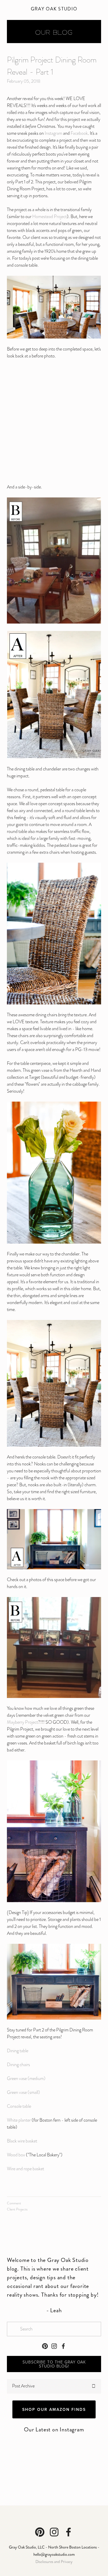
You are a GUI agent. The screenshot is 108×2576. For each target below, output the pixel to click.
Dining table (18, 2051)
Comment (14, 2203)
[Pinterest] (45, 2346)
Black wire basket (22, 2141)
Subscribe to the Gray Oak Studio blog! (54, 2364)
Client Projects (17, 2209)
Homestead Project (50, 217)
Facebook (79, 133)
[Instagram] (54, 2346)
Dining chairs (18, 2065)
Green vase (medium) (27, 2079)
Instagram (53, 133)
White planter (19, 2120)
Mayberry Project (22, 1722)
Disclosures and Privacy (54, 2562)
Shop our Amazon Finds (54, 2409)
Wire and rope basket (25, 2169)
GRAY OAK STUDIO (54, 9)
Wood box (16, 2155)
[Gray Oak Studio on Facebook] (63, 2346)
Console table (19, 2106)
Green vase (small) (23, 2092)
